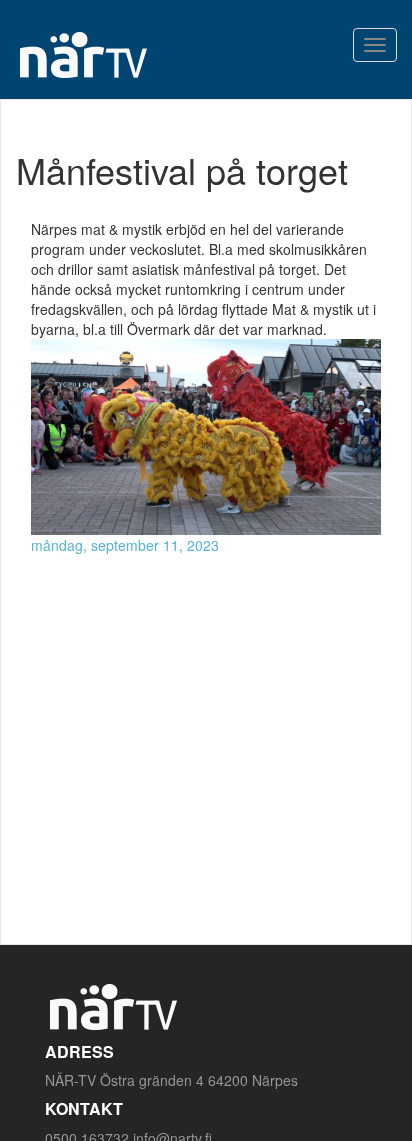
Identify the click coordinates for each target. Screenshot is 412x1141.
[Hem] (82, 54)
